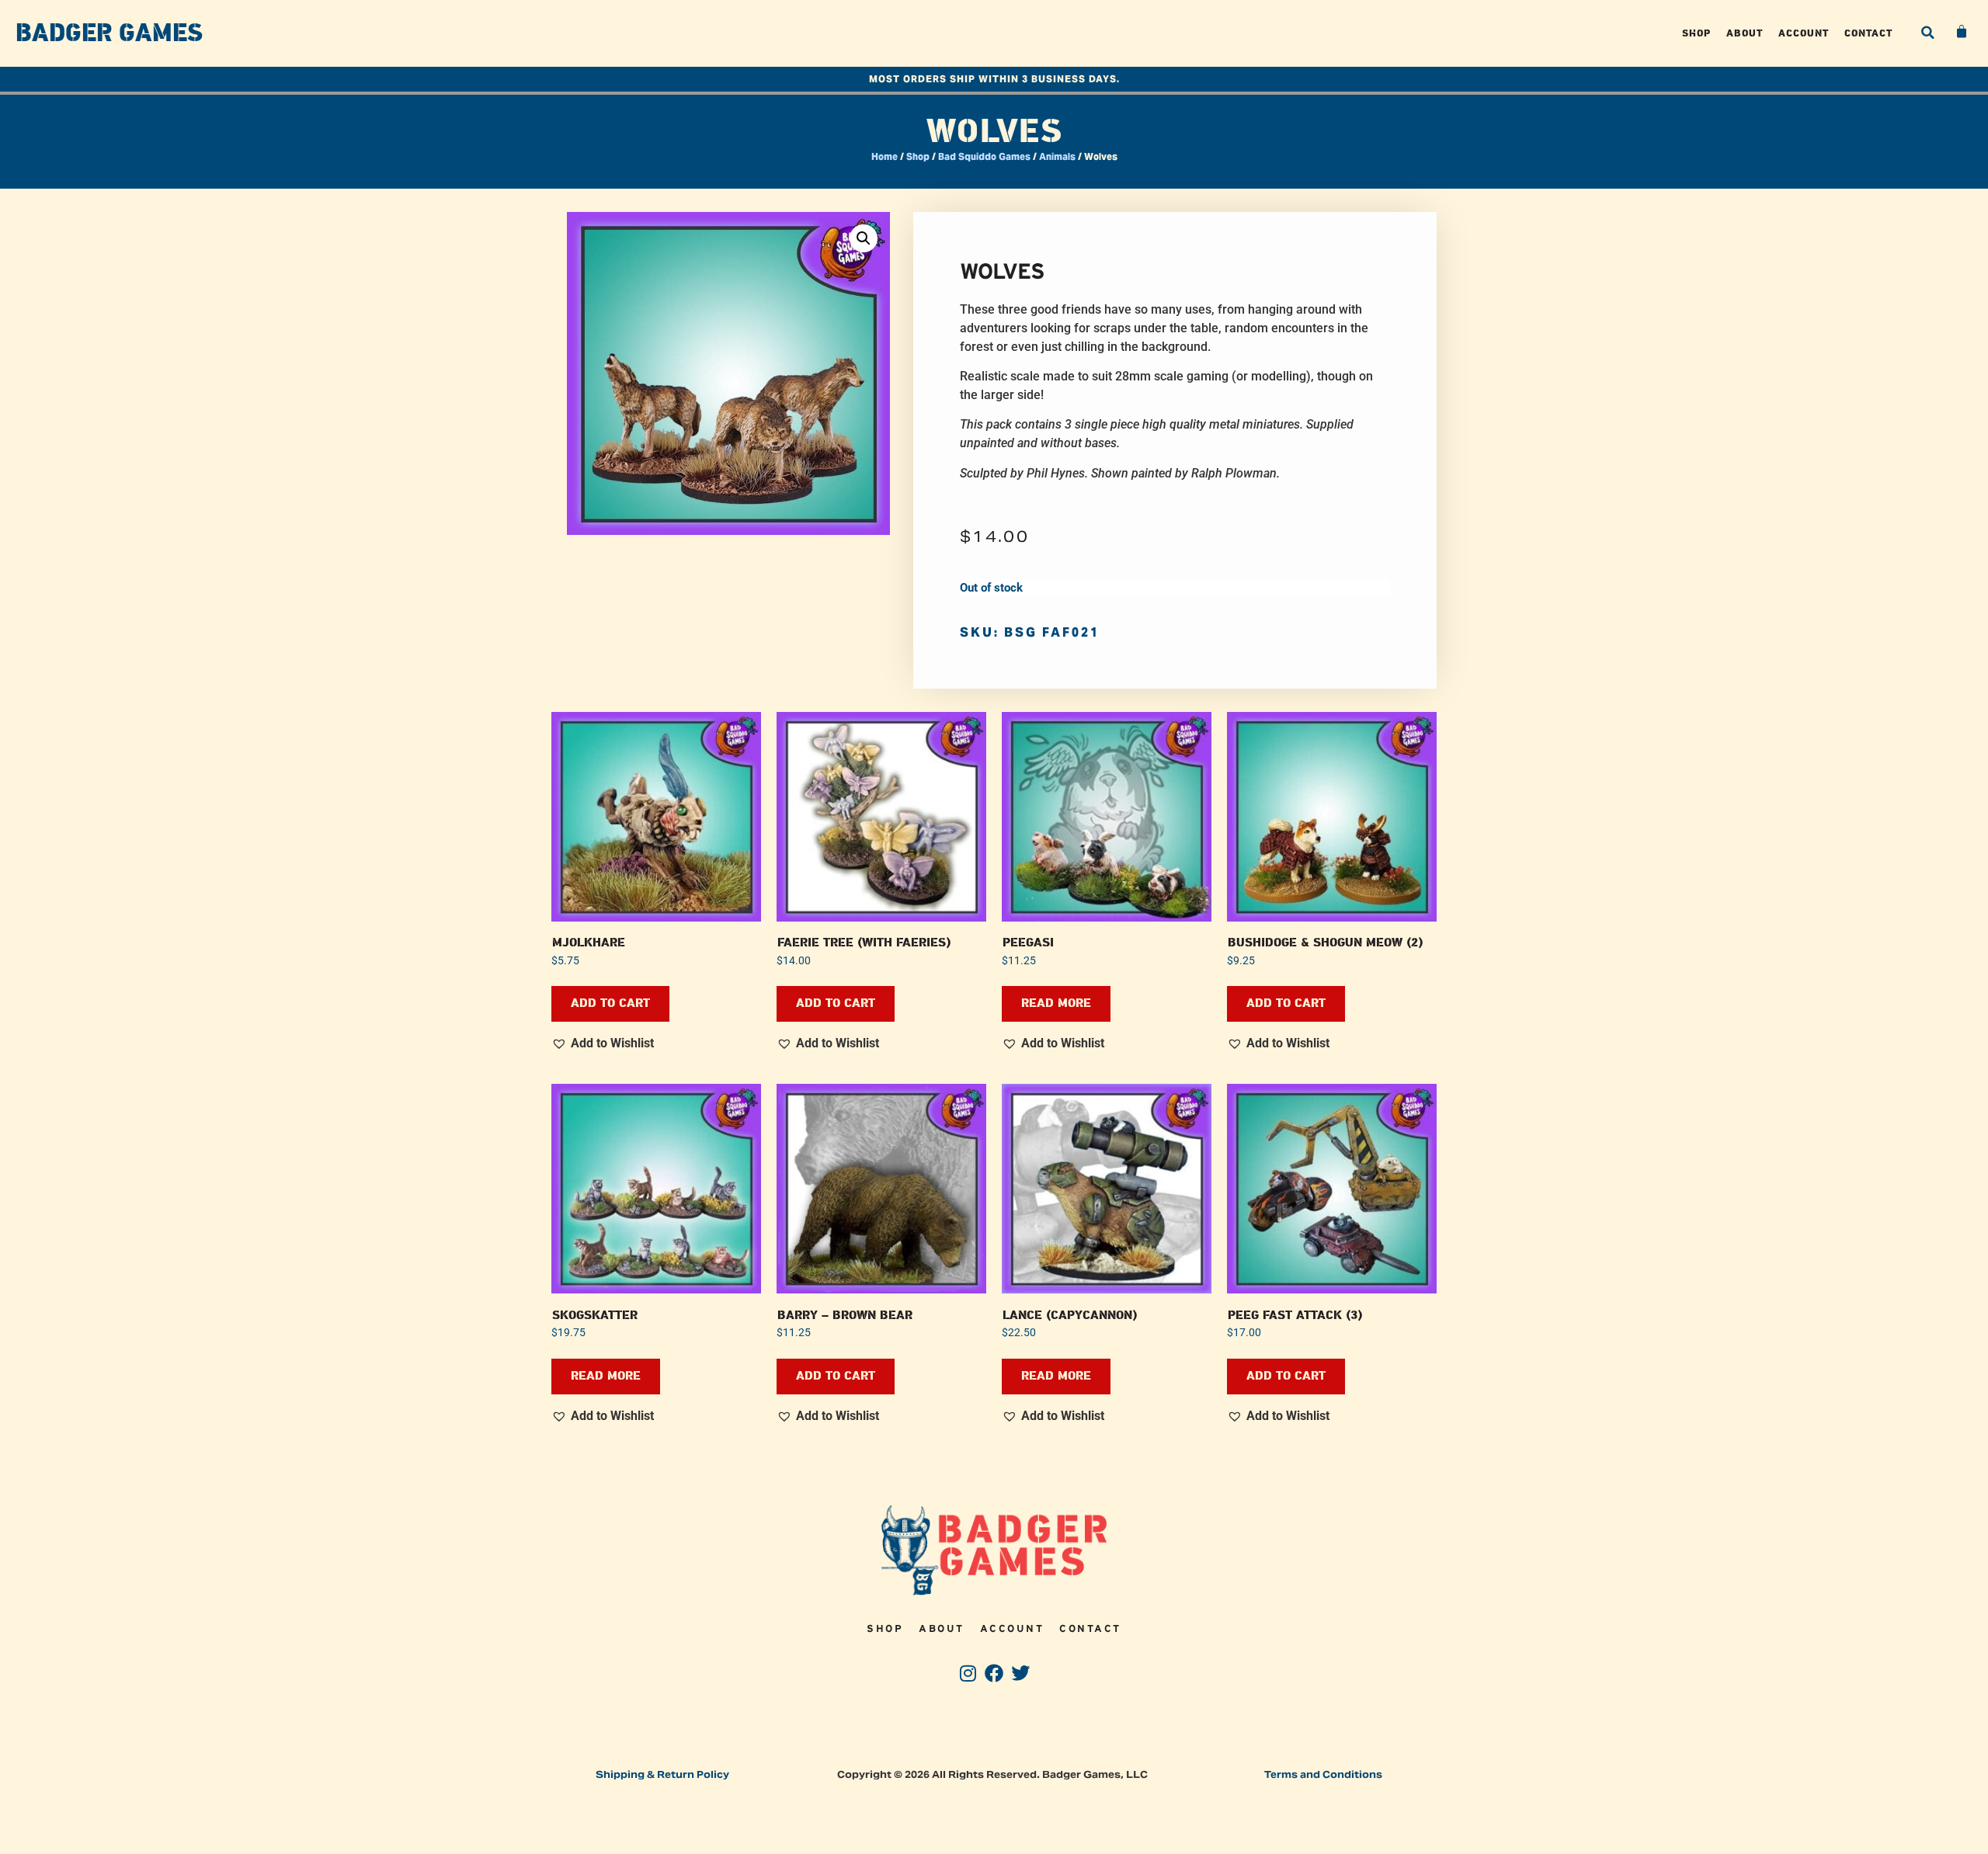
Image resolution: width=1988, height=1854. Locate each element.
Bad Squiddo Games (984, 156)
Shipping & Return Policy (662, 1774)
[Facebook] (994, 1673)
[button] (1927, 33)
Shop (1696, 33)
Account (1804, 33)
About (1745, 33)
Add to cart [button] (610, 1003)
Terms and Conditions (1323, 1774)
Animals (1057, 156)
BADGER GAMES (109, 33)
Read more (1056, 1003)
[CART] (1962, 32)
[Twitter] (1020, 1673)
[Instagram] (968, 1673)
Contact (1868, 33)
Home (885, 156)
